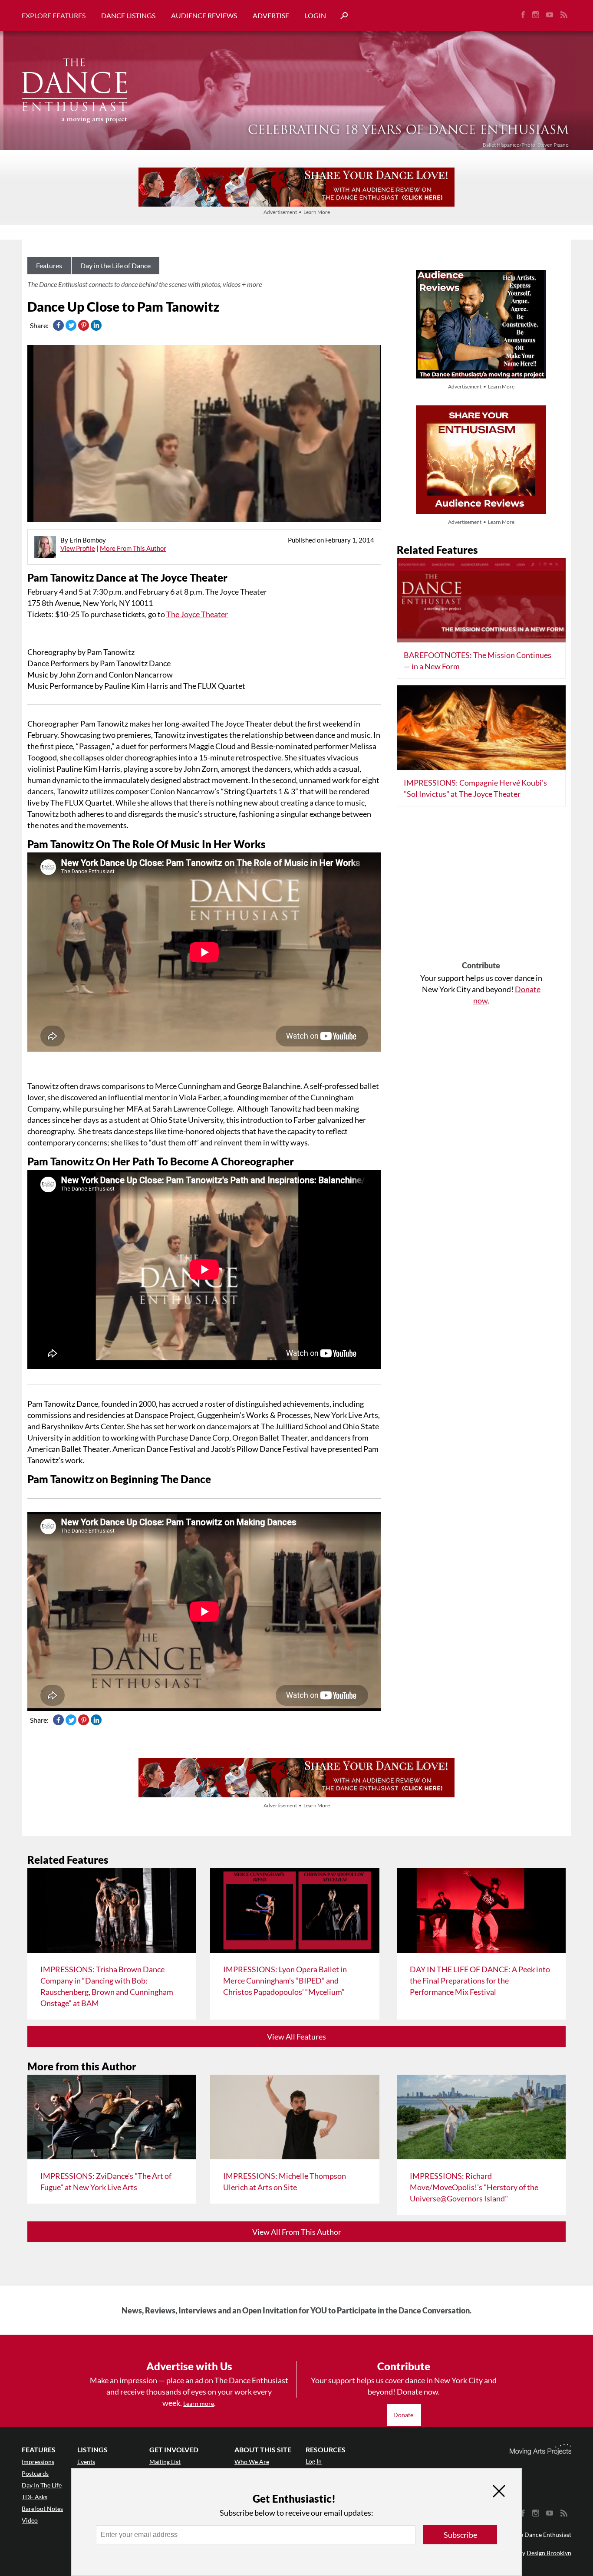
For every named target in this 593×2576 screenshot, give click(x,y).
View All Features (296, 2036)
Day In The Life (42, 2485)
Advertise (271, 15)
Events (86, 2462)
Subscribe (460, 2535)
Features (49, 265)
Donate (404, 2415)
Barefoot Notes (42, 2509)
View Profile (78, 548)
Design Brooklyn (549, 2553)
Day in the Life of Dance (115, 265)
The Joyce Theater (197, 614)
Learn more (199, 2403)
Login (315, 15)
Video (30, 2520)
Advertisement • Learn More (297, 212)
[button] (341, 16)
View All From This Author (297, 2232)
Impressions (38, 2462)
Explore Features (54, 15)
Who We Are (252, 2462)
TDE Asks (35, 2497)
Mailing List (165, 2462)
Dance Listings (128, 15)
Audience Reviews (204, 15)
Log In (314, 2461)
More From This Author (133, 548)
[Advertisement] (481, 887)
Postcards (35, 2473)
